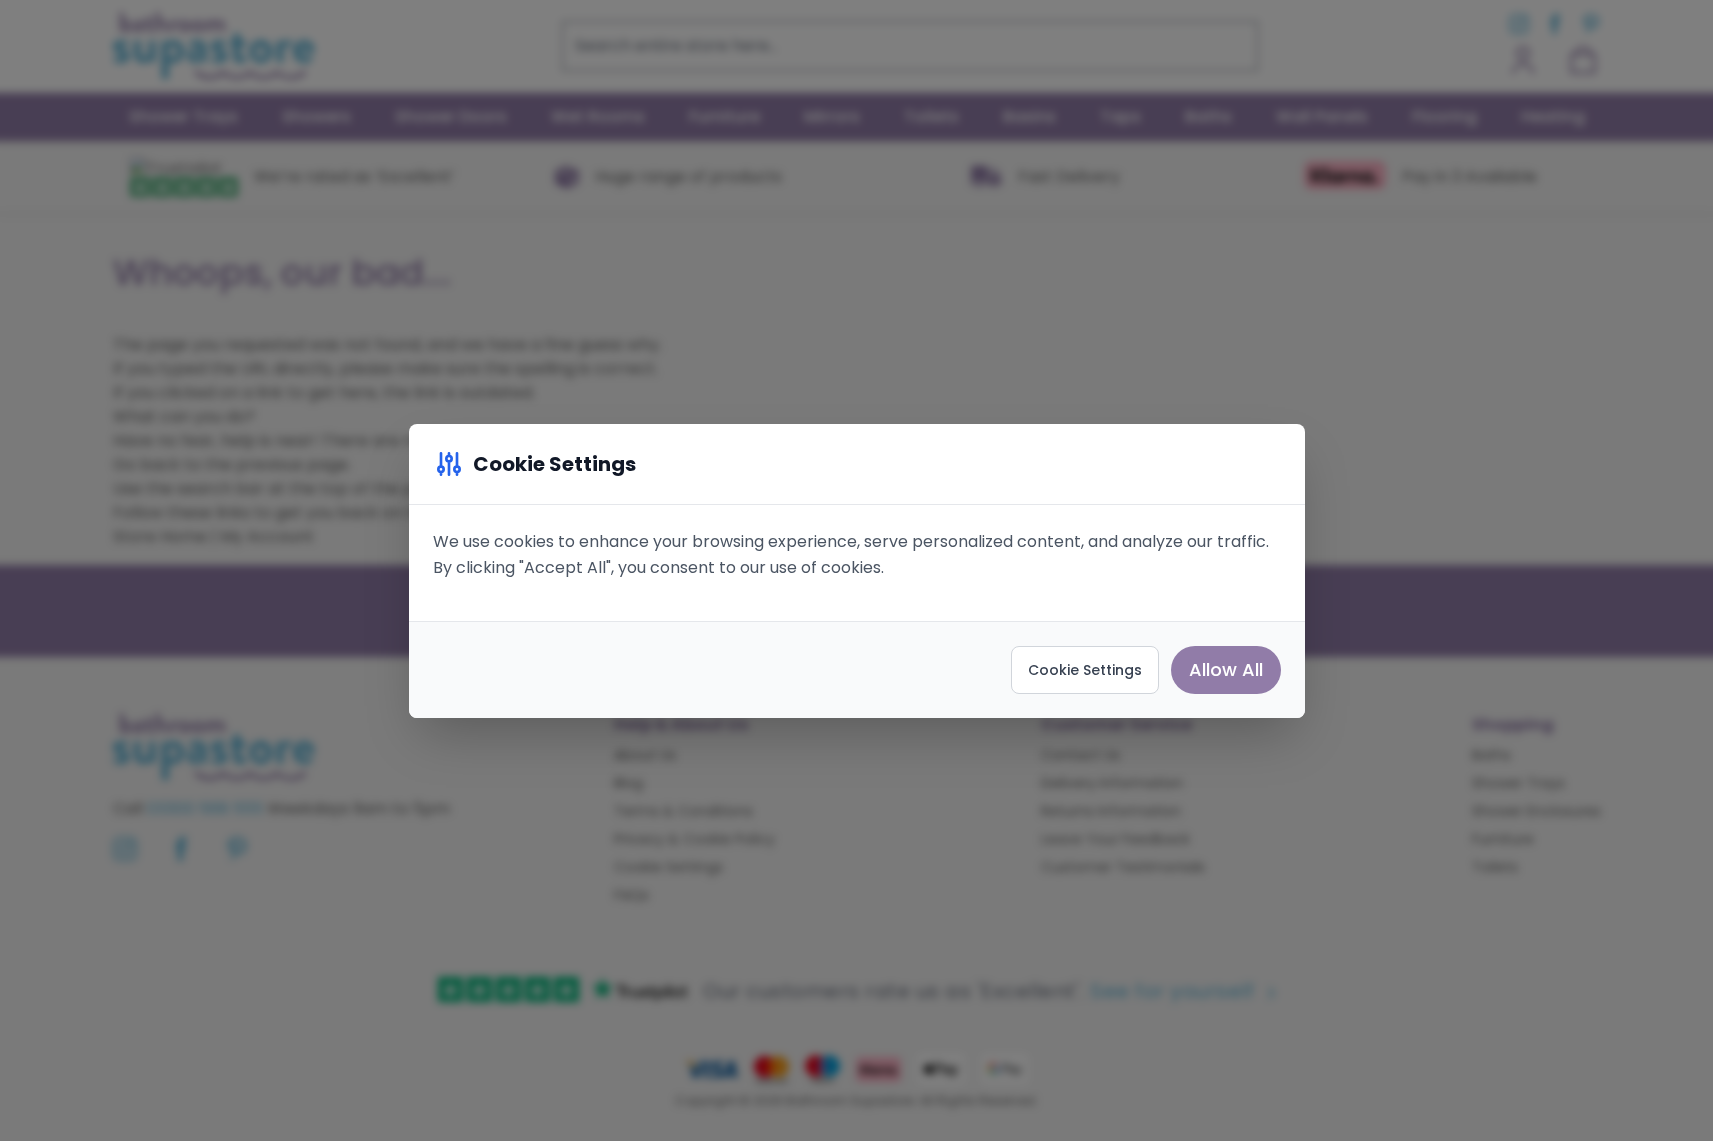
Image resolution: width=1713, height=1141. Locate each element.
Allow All (1226, 669)
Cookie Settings (1085, 670)
